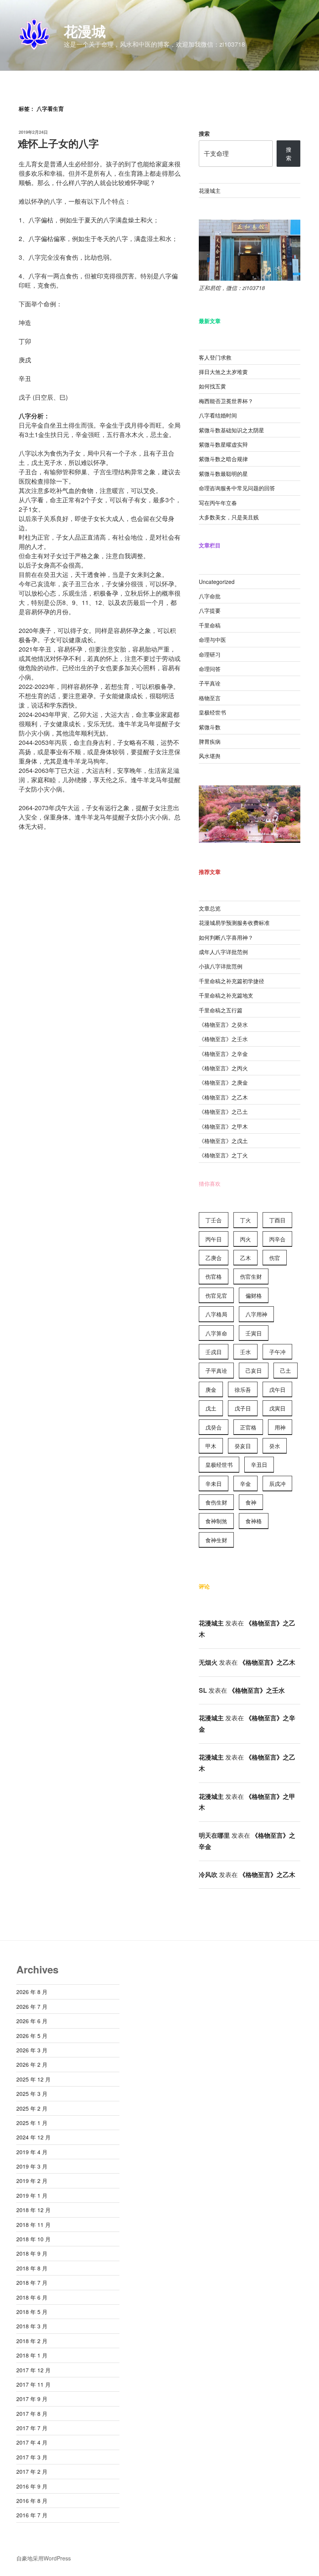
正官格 (248, 1427)
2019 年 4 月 (32, 2152)
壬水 (245, 1352)
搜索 (204, 133)
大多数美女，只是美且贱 (229, 517)
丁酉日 (277, 1220)
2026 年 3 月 (32, 2050)
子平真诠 (210, 683)
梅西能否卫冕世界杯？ (226, 401)
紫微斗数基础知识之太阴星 (231, 430)
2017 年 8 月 (32, 2413)
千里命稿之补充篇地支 (226, 995)
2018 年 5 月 (32, 2312)
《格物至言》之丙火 (223, 1068)
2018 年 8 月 (32, 2268)
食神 (251, 1502)
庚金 (211, 1389)
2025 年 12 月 (33, 2079)
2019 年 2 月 (32, 2181)
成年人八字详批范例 (223, 952)
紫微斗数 (210, 727)
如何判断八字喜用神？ (226, 937)
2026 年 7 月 (32, 2006)
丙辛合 (277, 1239)
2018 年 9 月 (32, 2253)
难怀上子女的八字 (58, 143)
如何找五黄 (212, 386)
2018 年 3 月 (32, 2326)
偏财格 (254, 1295)
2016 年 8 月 (32, 2501)
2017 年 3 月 (32, 2457)
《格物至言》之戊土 (223, 1141)
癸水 (275, 1446)
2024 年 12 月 (33, 2137)
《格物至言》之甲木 (223, 1126)
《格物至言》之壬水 (223, 1039)
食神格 (254, 1521)
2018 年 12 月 (33, 2210)
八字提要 (210, 610)
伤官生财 (251, 1276)
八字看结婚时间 (218, 415)
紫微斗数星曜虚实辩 (223, 444)
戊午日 (277, 1389)
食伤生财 (216, 1502)
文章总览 (210, 908)
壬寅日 (254, 1333)
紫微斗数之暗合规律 (223, 459)
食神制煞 (216, 1521)
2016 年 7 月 (32, 2515)
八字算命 (216, 1333)
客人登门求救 (215, 357)
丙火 (245, 1239)
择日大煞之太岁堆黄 (223, 372)
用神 (280, 1427)
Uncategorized (217, 582)
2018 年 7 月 (32, 2282)
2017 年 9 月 (32, 2399)
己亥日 (254, 1370)
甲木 (211, 1446)
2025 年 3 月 (32, 2094)
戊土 (211, 1408)
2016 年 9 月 (32, 2486)
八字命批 (210, 596)
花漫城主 (210, 190)
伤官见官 (216, 1295)
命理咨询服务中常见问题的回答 (237, 488)
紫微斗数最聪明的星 (223, 474)
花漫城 (85, 31)
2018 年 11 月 (33, 2225)
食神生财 (216, 1540)
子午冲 (277, 1352)
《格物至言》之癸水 (223, 1024)
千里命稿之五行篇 (221, 1010)
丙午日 (214, 1239)
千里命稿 (210, 625)
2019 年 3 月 (32, 2166)
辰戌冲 (277, 1484)
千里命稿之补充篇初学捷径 (231, 981)
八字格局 (216, 1314)
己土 (286, 1370)
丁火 (245, 1220)
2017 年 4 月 (32, 2442)
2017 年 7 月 (32, 2428)
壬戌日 (214, 1352)
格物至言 (210, 698)
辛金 (245, 1484)
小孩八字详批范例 (221, 966)
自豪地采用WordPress (44, 2558)
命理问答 (210, 669)
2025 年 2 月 (32, 2108)
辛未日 (214, 1484)
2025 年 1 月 (32, 2123)
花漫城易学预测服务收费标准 (234, 923)
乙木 (245, 1258)
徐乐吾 (243, 1389)
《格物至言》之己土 (223, 1111)
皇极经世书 (212, 712)
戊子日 (243, 1408)
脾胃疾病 (210, 741)
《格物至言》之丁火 (223, 1155)
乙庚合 (214, 1258)
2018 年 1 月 (32, 2355)
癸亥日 (243, 1446)
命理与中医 (212, 640)
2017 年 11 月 (33, 2384)
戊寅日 (277, 1408)
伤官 (275, 1258)
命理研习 (210, 654)
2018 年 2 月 (32, 2341)
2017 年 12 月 (33, 2370)
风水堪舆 (210, 756)
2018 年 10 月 (33, 2239)
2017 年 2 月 (32, 2471)
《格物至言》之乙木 (223, 1097)
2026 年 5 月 (32, 2036)
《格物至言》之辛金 (223, 1054)
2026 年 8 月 (32, 1992)
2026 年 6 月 (32, 2021)
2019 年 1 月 (32, 2195)
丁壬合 (214, 1220)
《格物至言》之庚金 (223, 1082)
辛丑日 (259, 1465)
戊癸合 (214, 1427)
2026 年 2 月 (32, 2064)
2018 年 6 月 (32, 2297)
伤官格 (214, 1276)
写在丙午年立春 (218, 503)
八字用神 (256, 1314)
